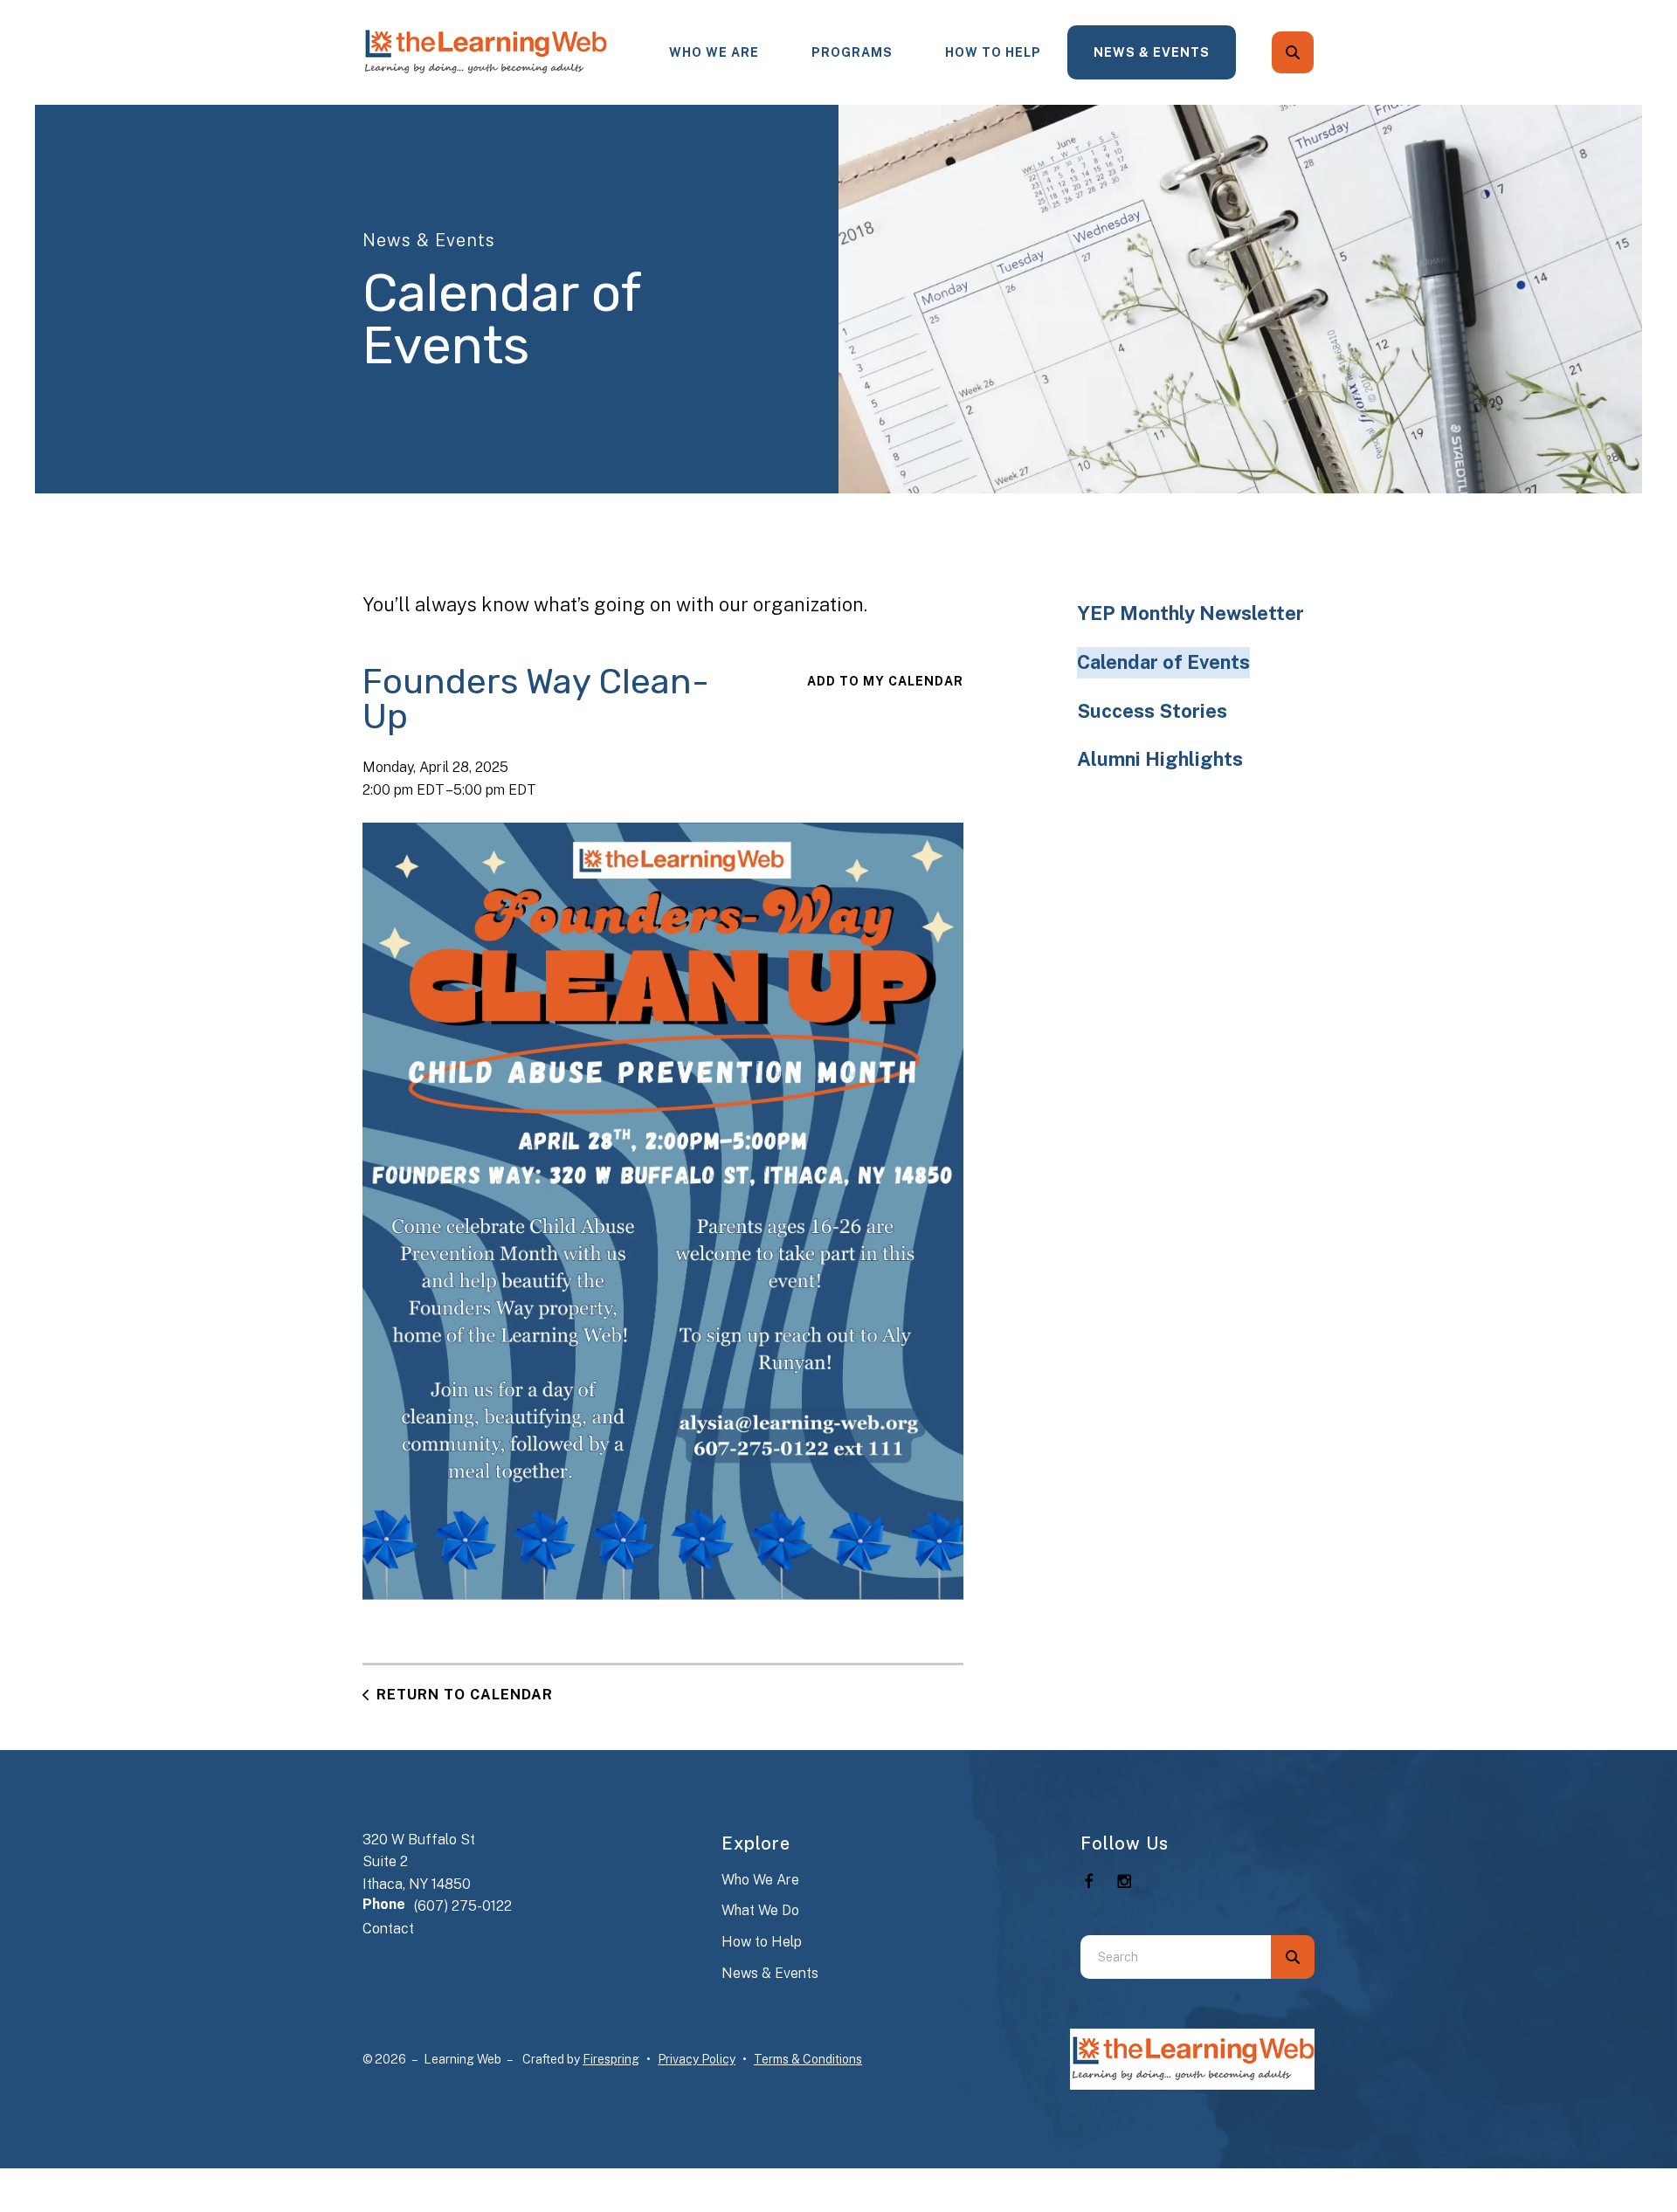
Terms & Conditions (808, 2059)
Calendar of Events (1163, 662)
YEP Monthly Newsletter (1190, 613)
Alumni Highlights (1160, 759)
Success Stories (1152, 711)
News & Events (1152, 52)
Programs (852, 52)
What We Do (760, 1910)
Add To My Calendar (885, 681)
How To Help (993, 52)
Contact (388, 1929)
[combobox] (1316, 52)
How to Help (762, 1942)
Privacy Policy (697, 2059)
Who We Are (714, 52)
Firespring (611, 2059)
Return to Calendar (465, 1695)
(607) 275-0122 (463, 1906)
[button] (1293, 52)
